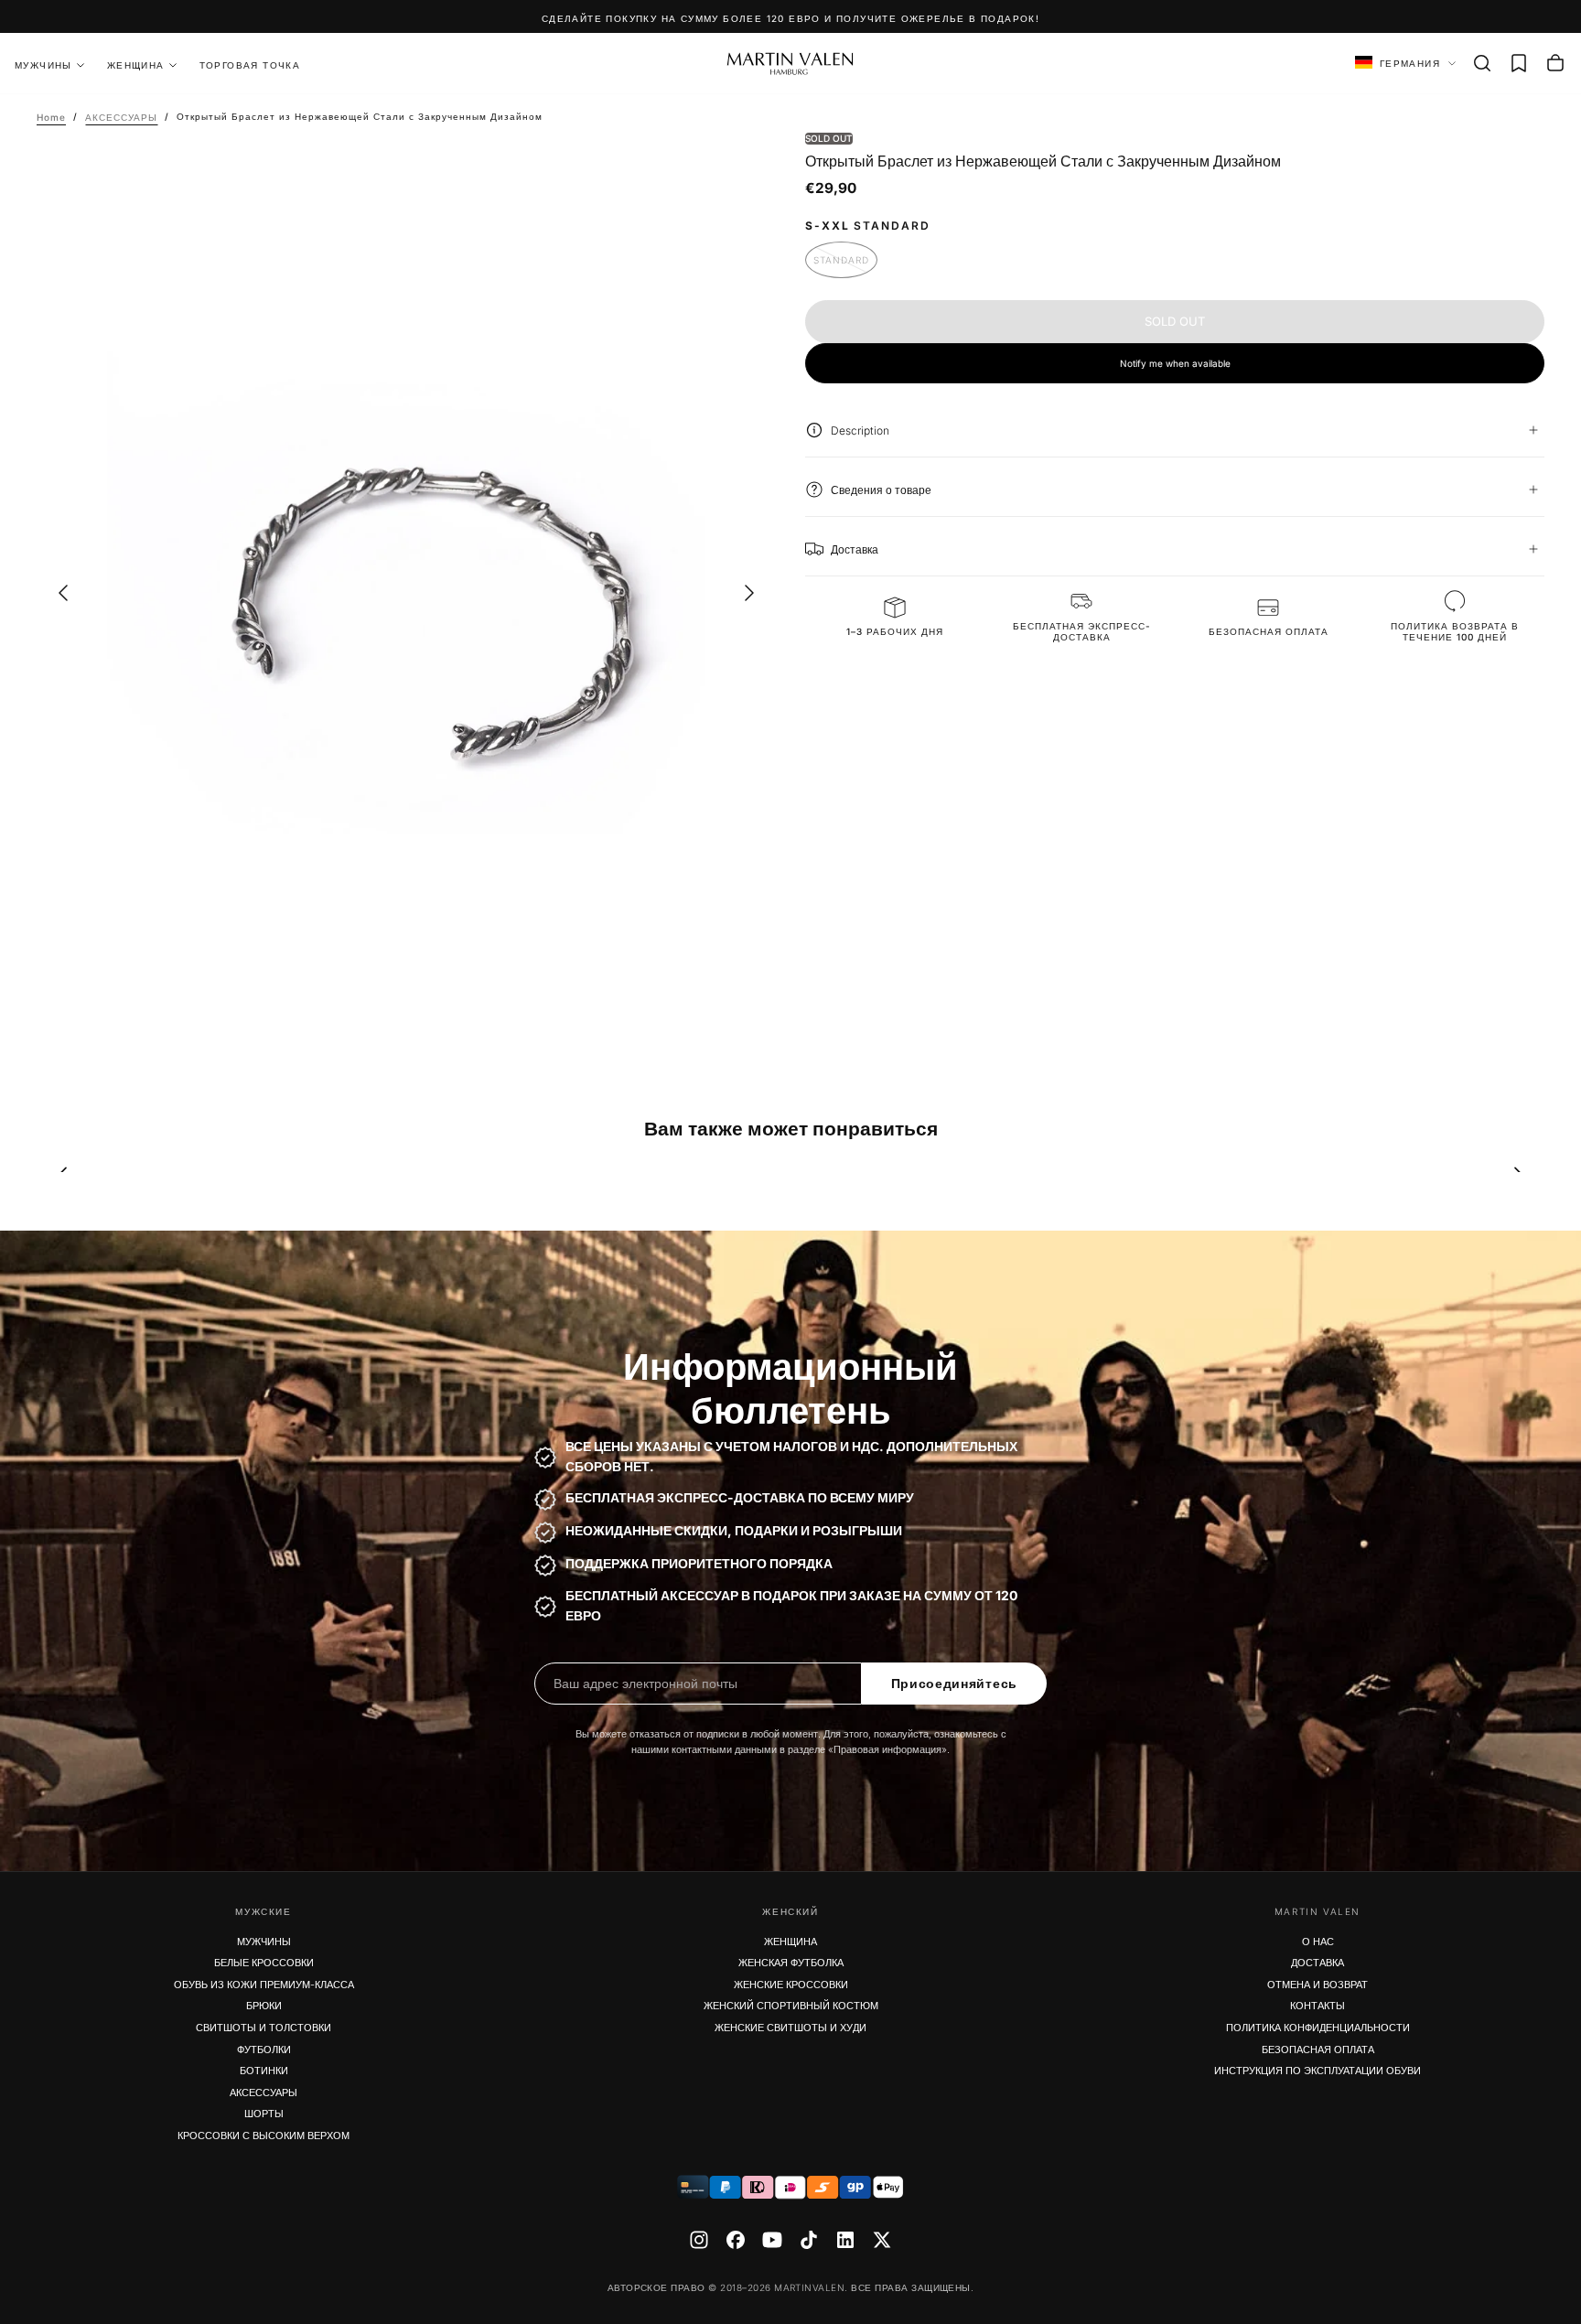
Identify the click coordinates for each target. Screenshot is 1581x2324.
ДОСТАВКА (1317, 1963)
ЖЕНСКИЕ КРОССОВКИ (791, 1985)
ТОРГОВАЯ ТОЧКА (250, 65)
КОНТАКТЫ (1317, 2006)
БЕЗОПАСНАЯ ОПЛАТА (1318, 2050)
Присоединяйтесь (955, 1684)
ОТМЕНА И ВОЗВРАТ (1317, 1985)
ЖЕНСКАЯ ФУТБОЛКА (791, 1963)
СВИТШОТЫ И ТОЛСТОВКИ (263, 2028)
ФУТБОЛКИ (264, 2050)
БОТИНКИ (264, 2071)
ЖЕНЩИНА (136, 65)
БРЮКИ (264, 2006)
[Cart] (1555, 63)
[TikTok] (809, 2240)
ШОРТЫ (264, 2114)
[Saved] (1519, 63)
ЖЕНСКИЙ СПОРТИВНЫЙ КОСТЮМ (791, 2006)
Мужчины (43, 65)
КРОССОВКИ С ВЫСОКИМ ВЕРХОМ (263, 2136)
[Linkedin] (845, 2240)
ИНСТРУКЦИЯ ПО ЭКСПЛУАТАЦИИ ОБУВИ (1317, 2071)
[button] (1482, 63)
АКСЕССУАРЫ (263, 2093)
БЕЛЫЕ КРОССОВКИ (264, 1963)
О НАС (1318, 1942)
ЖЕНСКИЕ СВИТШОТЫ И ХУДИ (790, 2028)
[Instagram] (699, 2240)
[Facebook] (736, 2240)
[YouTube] (772, 2240)
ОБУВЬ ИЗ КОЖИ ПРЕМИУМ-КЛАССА (264, 1985)
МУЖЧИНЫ (264, 1942)
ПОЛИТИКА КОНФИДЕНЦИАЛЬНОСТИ (1318, 2028)
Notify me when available (1175, 362)
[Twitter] (882, 2240)
